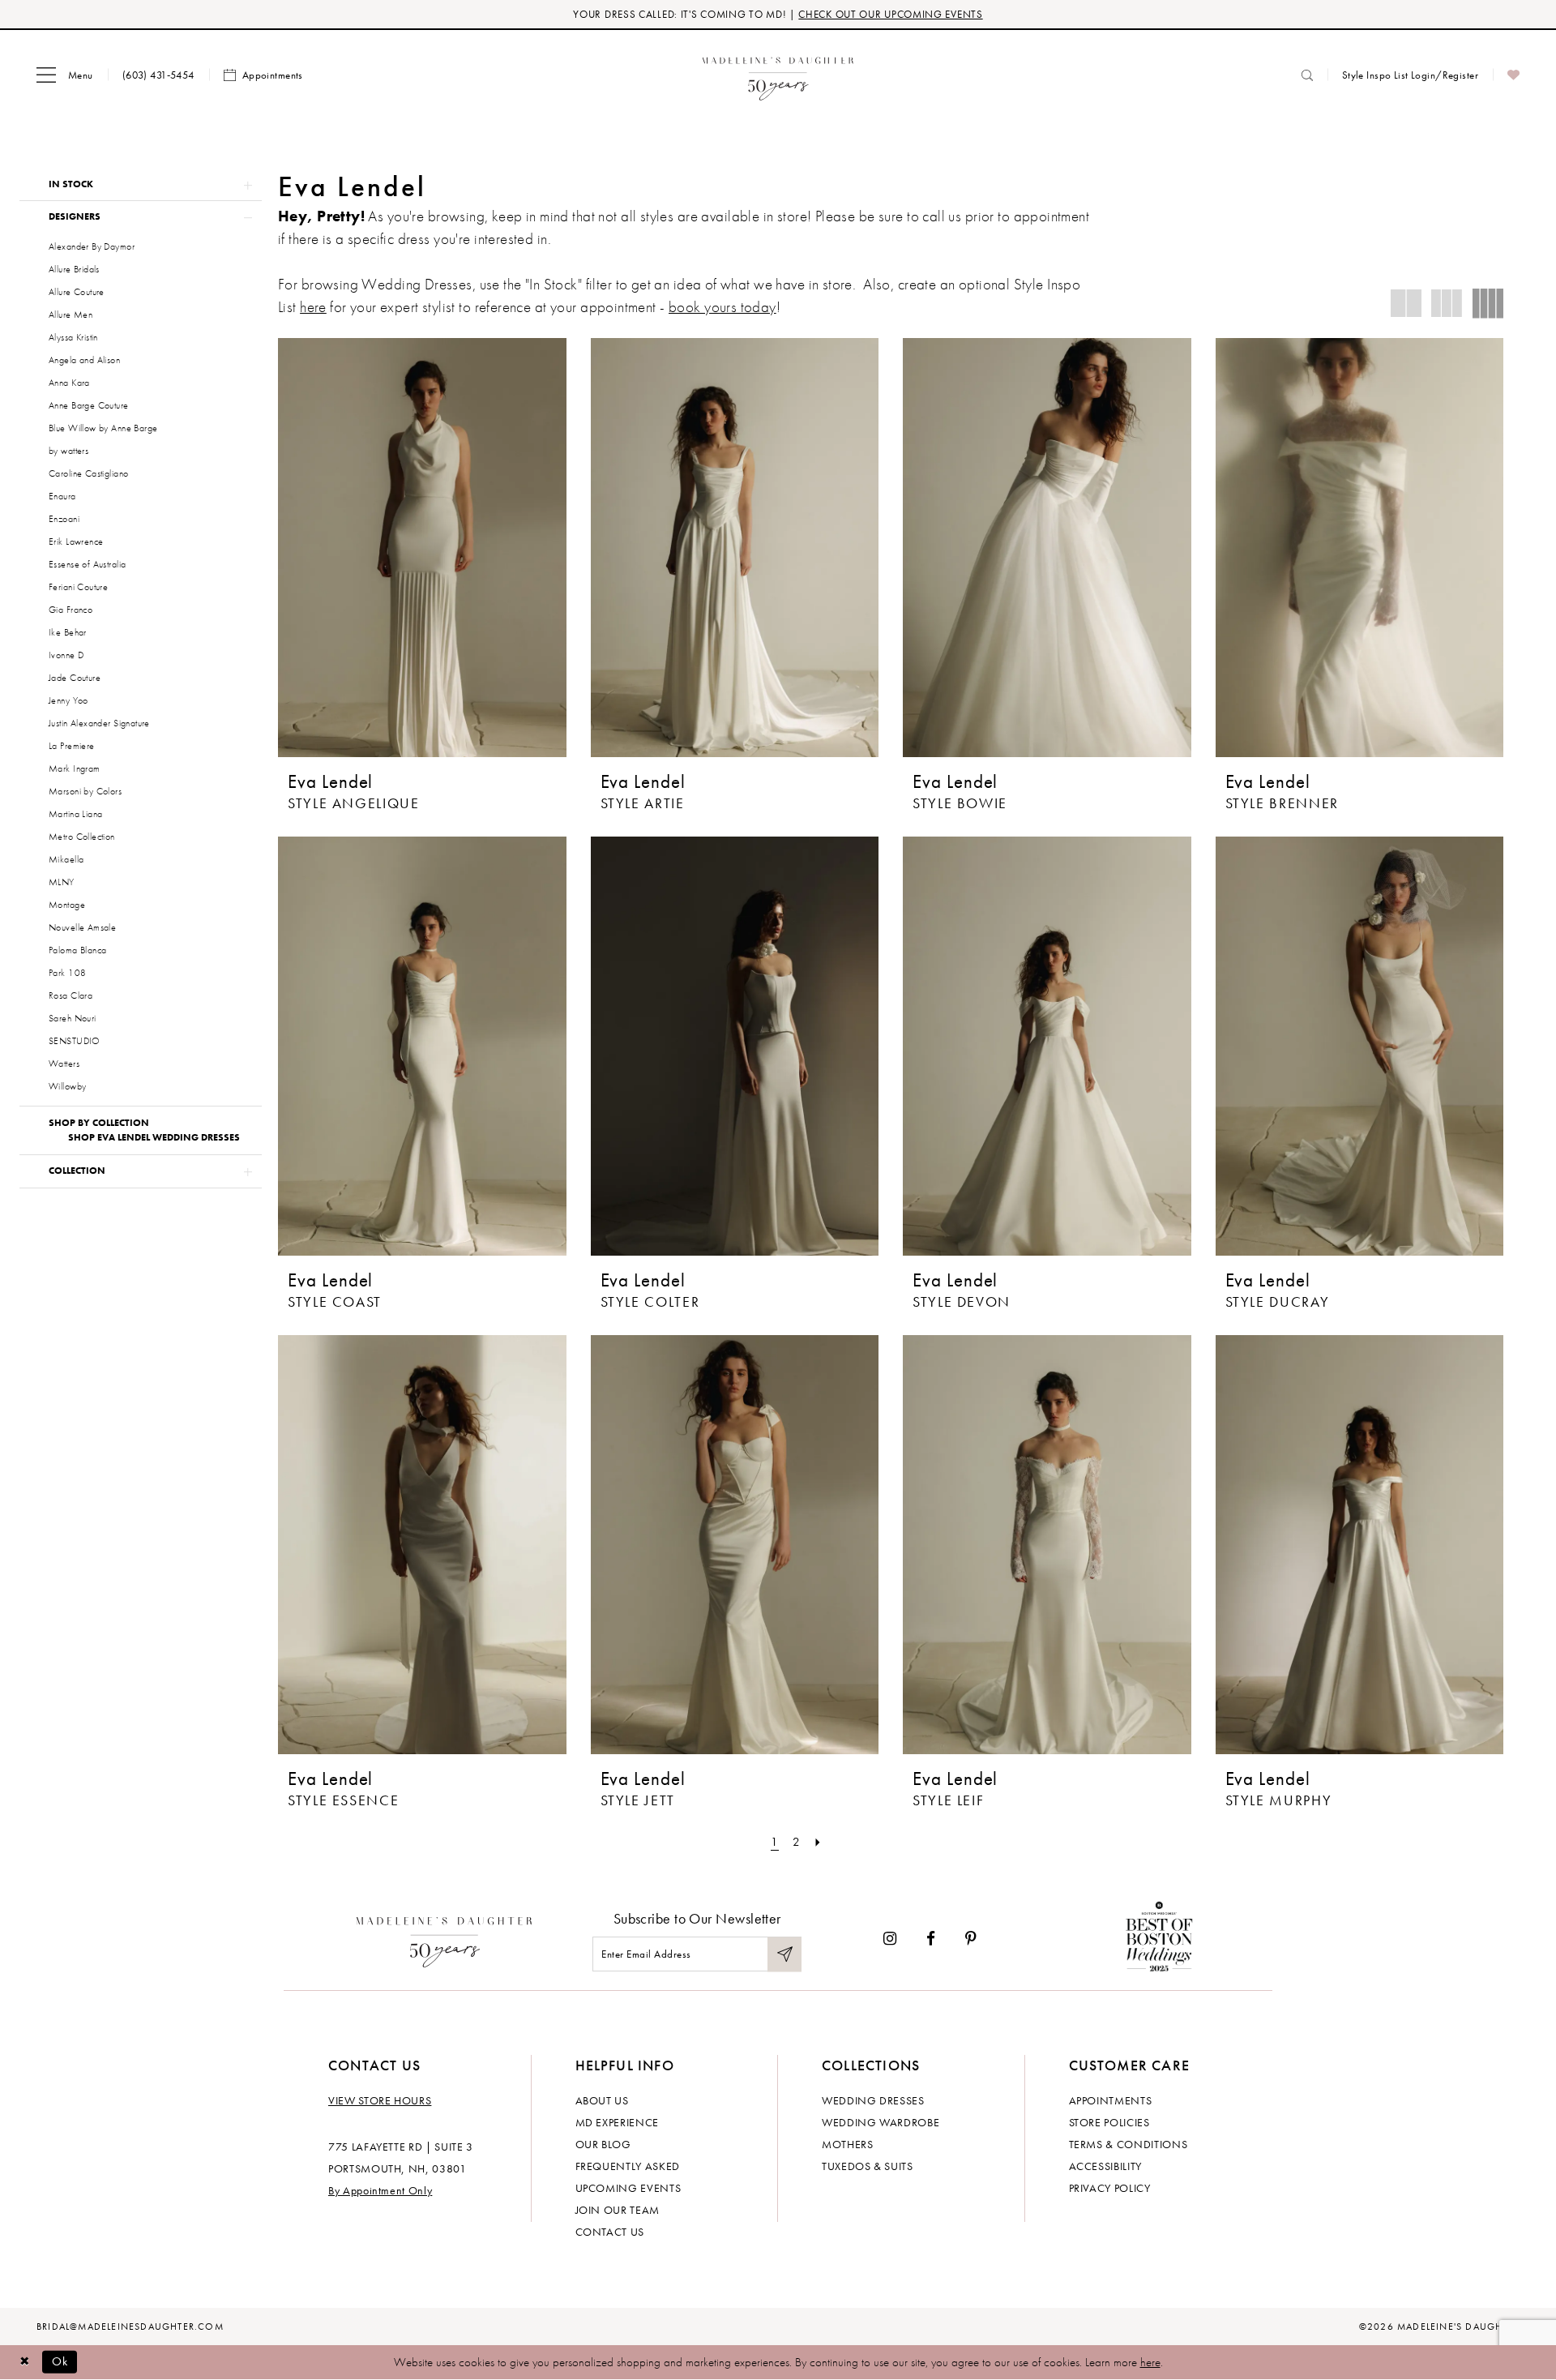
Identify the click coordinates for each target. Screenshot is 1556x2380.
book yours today (722, 307)
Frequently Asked (628, 2166)
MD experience (617, 2122)
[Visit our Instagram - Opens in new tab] (890, 1939)
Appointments (1111, 2100)
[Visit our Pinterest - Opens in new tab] (971, 1939)
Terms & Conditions (1129, 2144)
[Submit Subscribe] (784, 1954)
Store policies (1109, 2122)
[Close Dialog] (24, 2362)
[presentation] (422, 548)
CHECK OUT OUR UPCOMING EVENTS (890, 14)
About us (602, 2100)
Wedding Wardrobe (881, 2122)
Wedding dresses (873, 2100)
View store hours (380, 2100)
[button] (65, 75)
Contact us (610, 2232)
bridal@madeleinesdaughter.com (130, 2326)
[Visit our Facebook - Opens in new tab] (931, 1939)
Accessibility (1105, 2166)
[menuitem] (65, 75)
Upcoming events (628, 2188)
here (313, 307)
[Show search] (1307, 75)
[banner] (778, 75)
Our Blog (603, 2144)
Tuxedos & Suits (868, 2166)
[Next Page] (818, 1842)
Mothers (848, 2144)
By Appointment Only (380, 2190)
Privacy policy (1110, 2188)
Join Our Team (618, 2210)
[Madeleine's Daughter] (445, 1938)
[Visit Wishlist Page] (1513, 75)
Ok (60, 2361)
